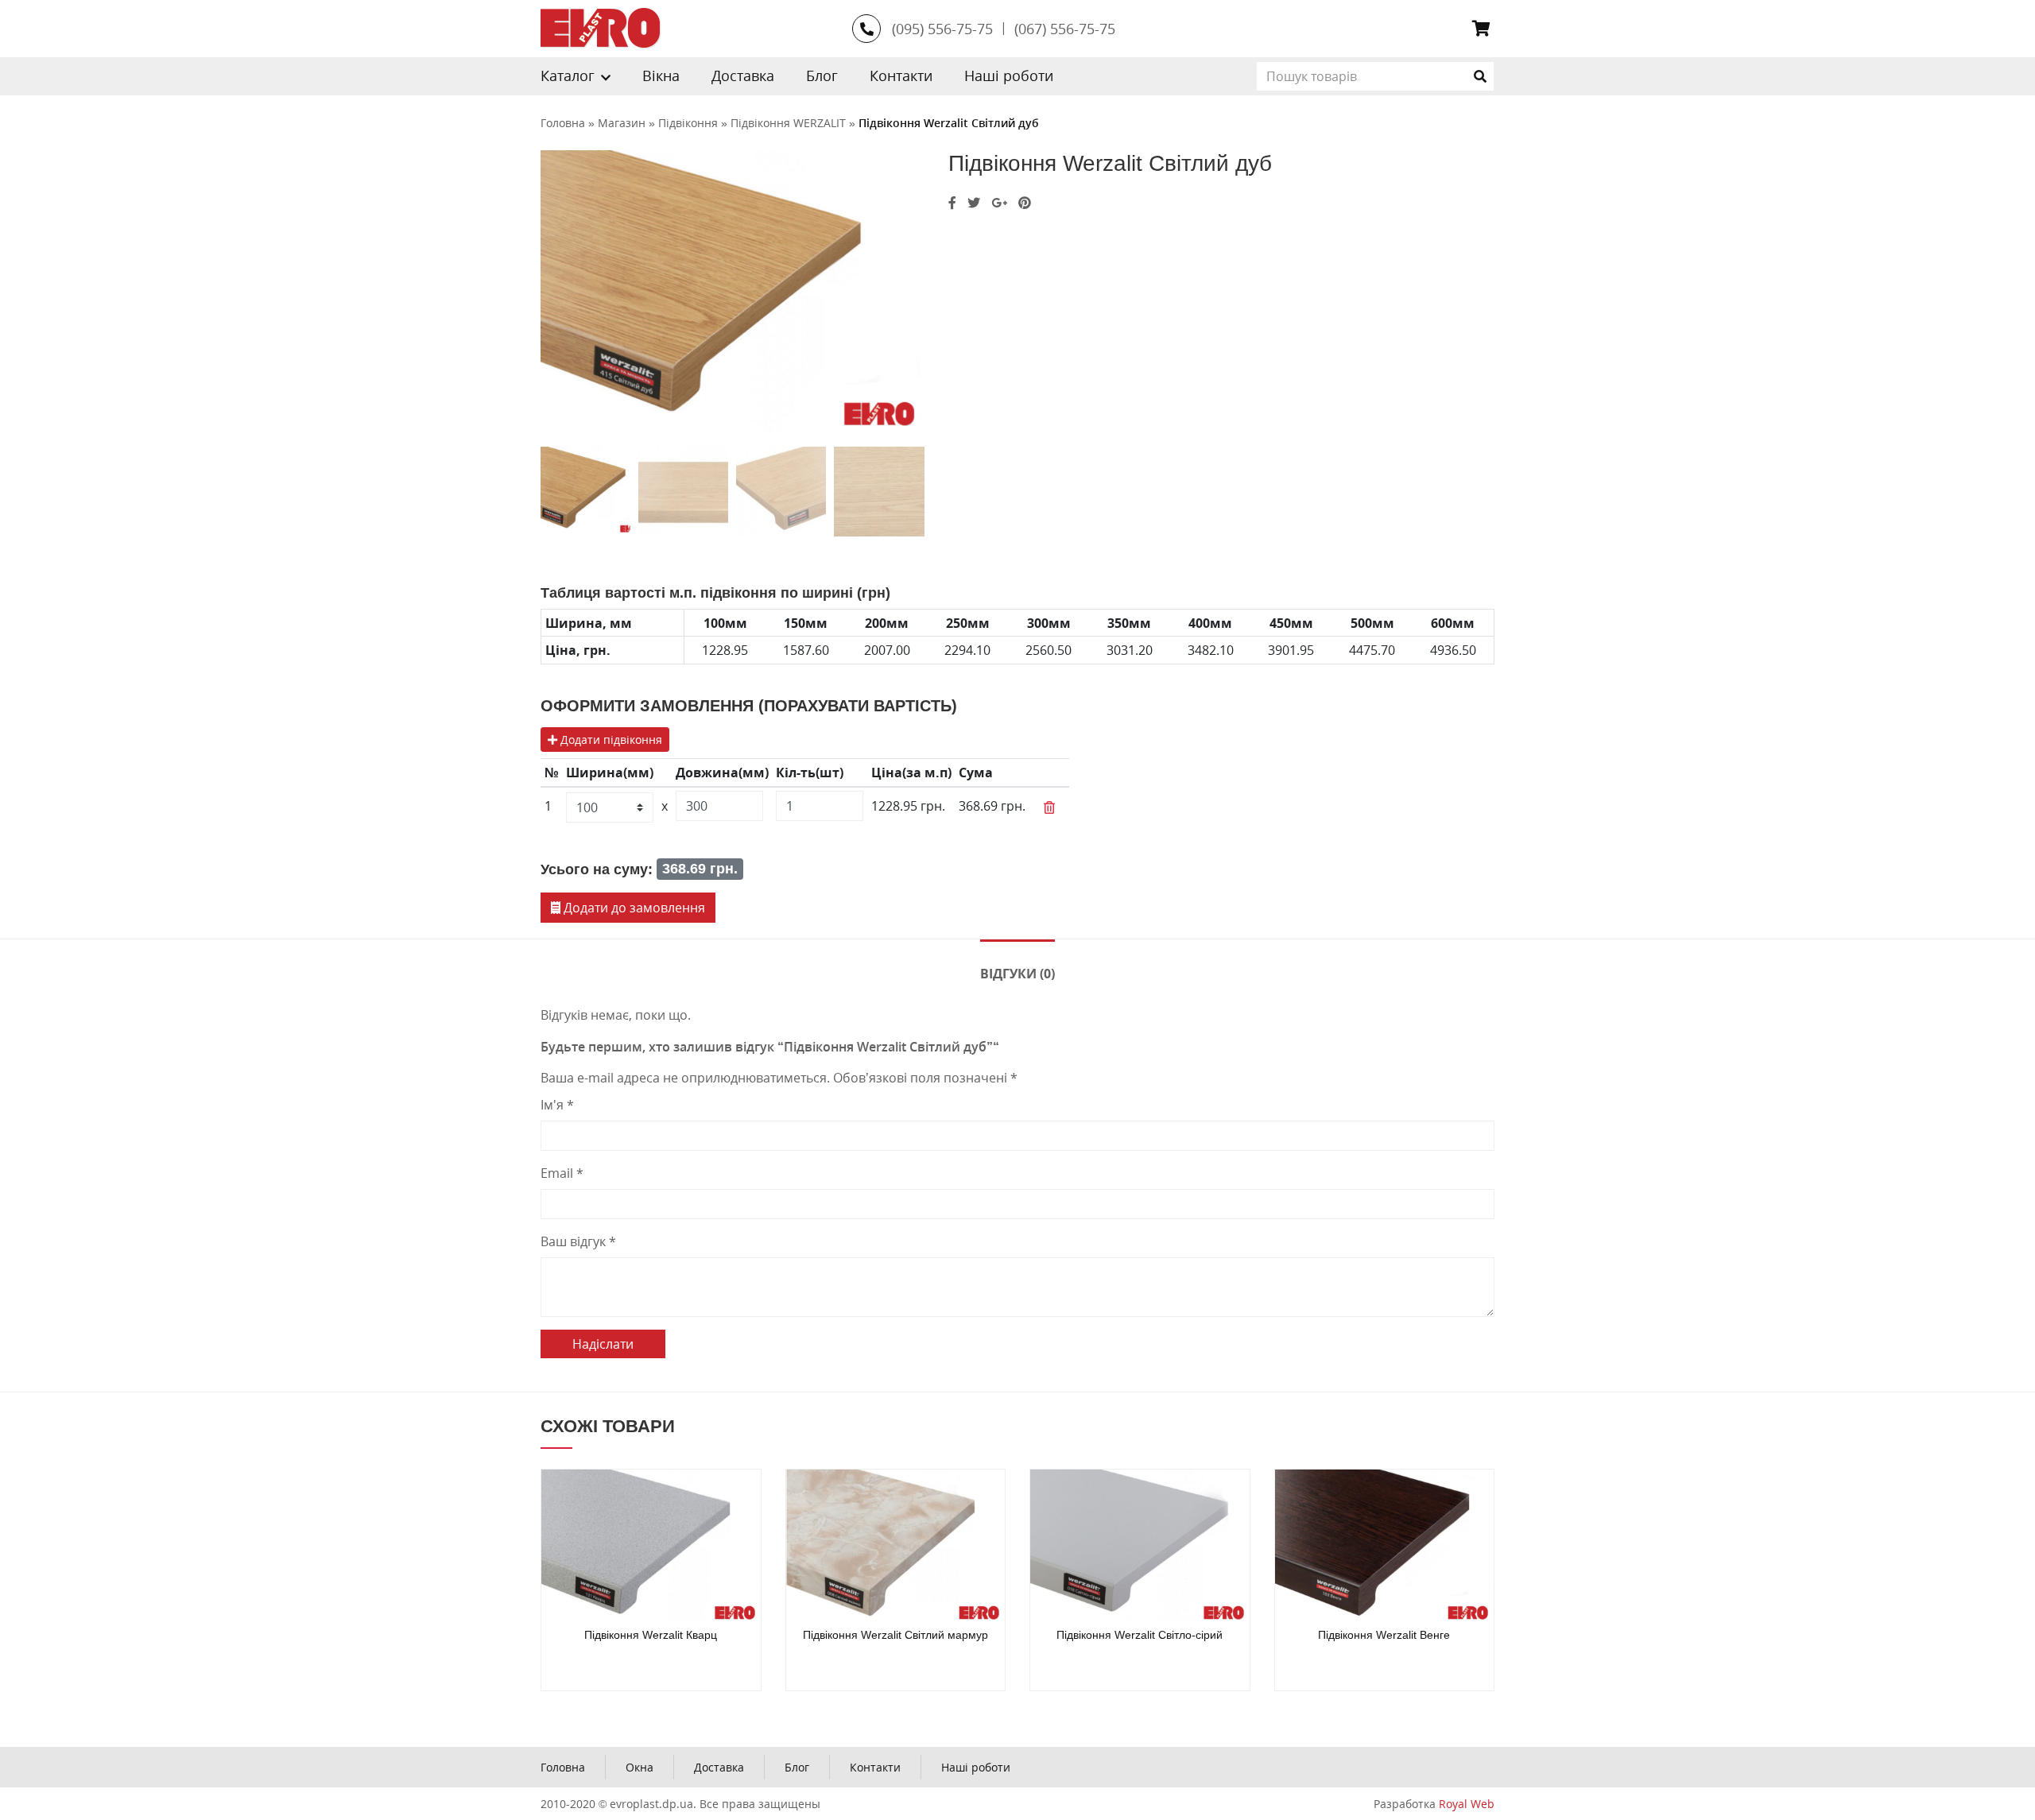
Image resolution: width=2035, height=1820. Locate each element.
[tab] (1017, 972)
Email (562, 1173)
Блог (822, 76)
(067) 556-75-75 (1065, 29)
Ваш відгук (578, 1241)
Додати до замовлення (633, 908)
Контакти (901, 76)
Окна (640, 1767)
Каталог (568, 76)
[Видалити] (1049, 807)
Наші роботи (1009, 76)
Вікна (661, 76)
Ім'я (557, 1105)
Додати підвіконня (610, 740)
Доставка (743, 76)
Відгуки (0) (1017, 974)
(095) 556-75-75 (942, 29)
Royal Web (1467, 1804)
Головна (563, 1767)
